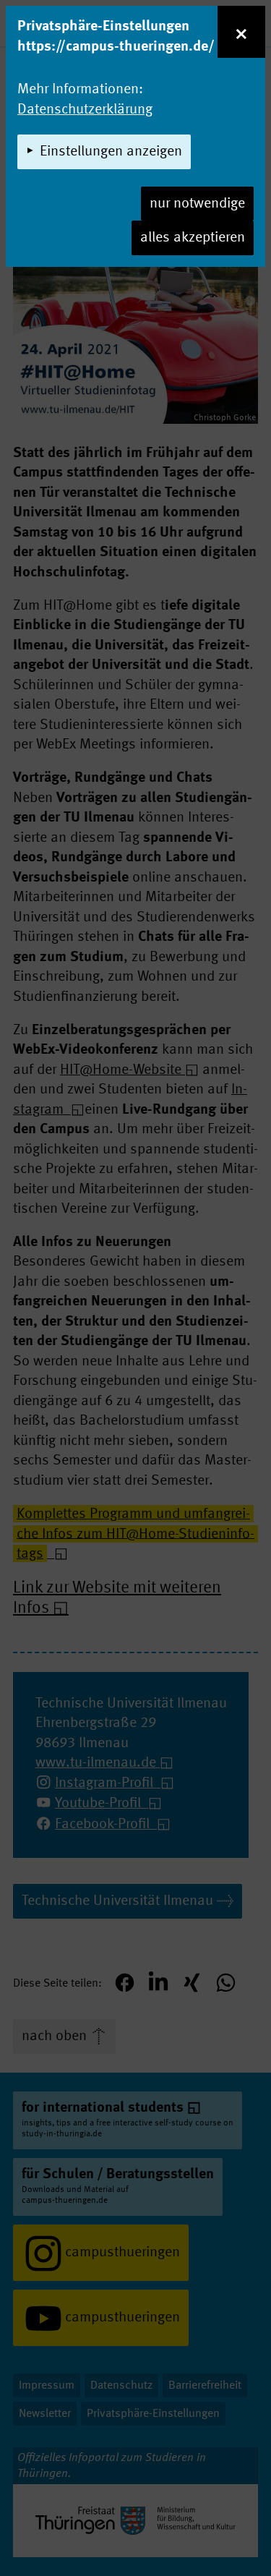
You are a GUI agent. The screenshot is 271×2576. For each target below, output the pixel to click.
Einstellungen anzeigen (111, 152)
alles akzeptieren (193, 238)
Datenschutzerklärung (85, 110)
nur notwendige (197, 204)
